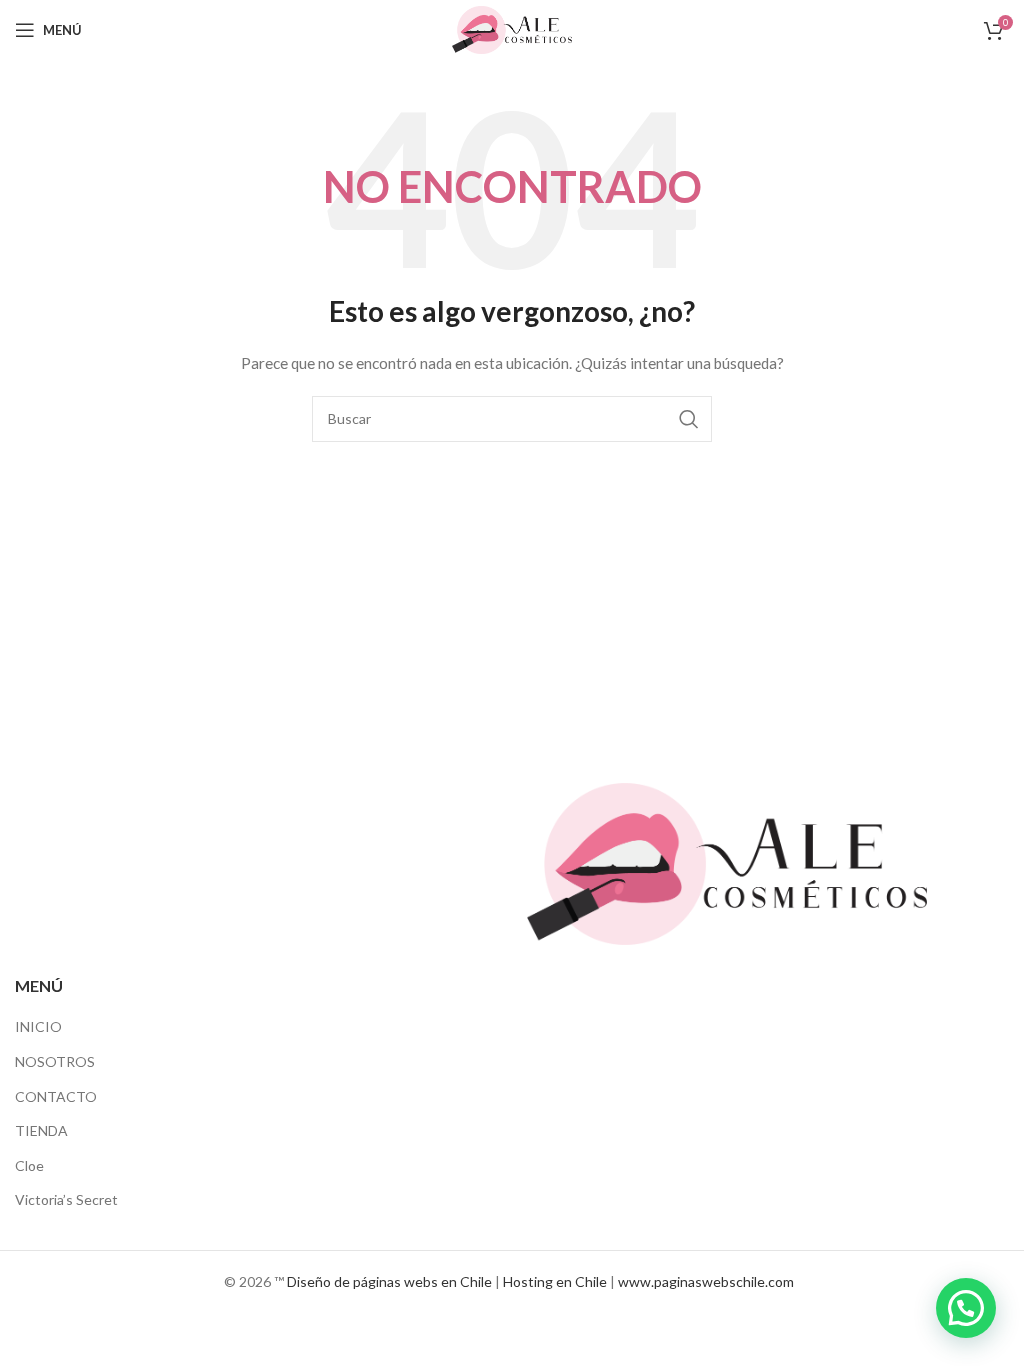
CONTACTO (56, 1096)
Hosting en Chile (555, 1281)
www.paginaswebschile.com (706, 1281)
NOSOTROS (55, 1061)
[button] (966, 1308)
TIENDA (41, 1130)
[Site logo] (512, 28)
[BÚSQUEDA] (689, 419)
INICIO (38, 1026)
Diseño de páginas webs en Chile (389, 1281)
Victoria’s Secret (66, 1199)
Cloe (29, 1165)
